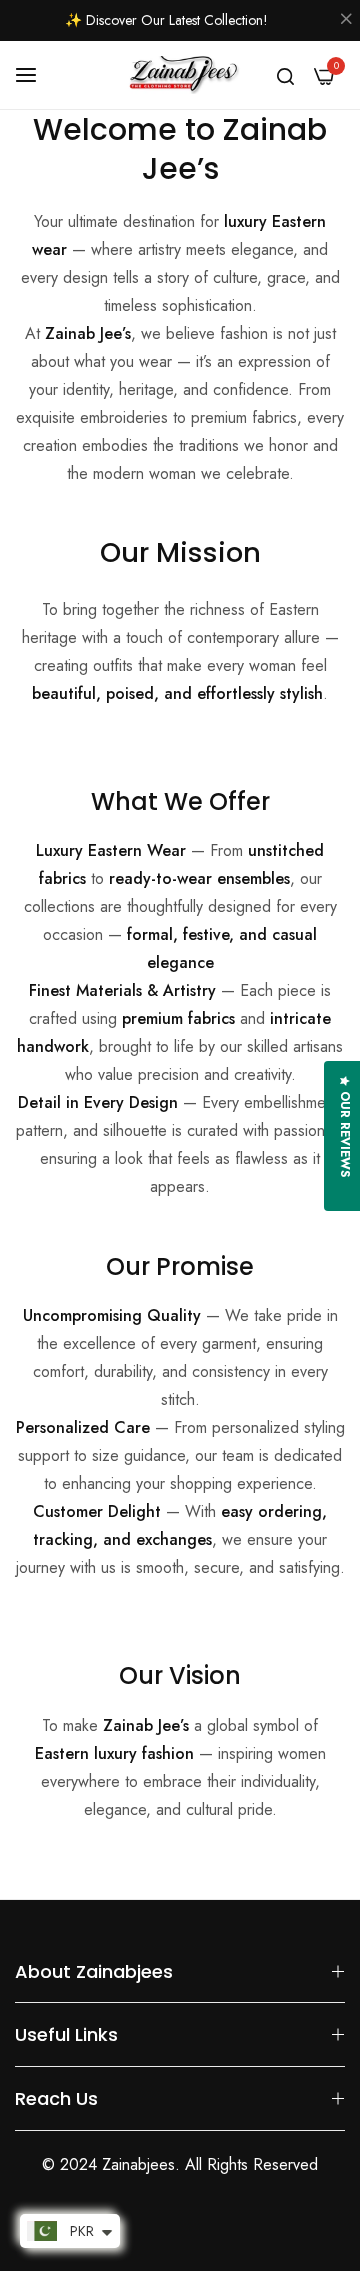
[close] (346, 21)
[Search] (285, 75)
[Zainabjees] (180, 75)
